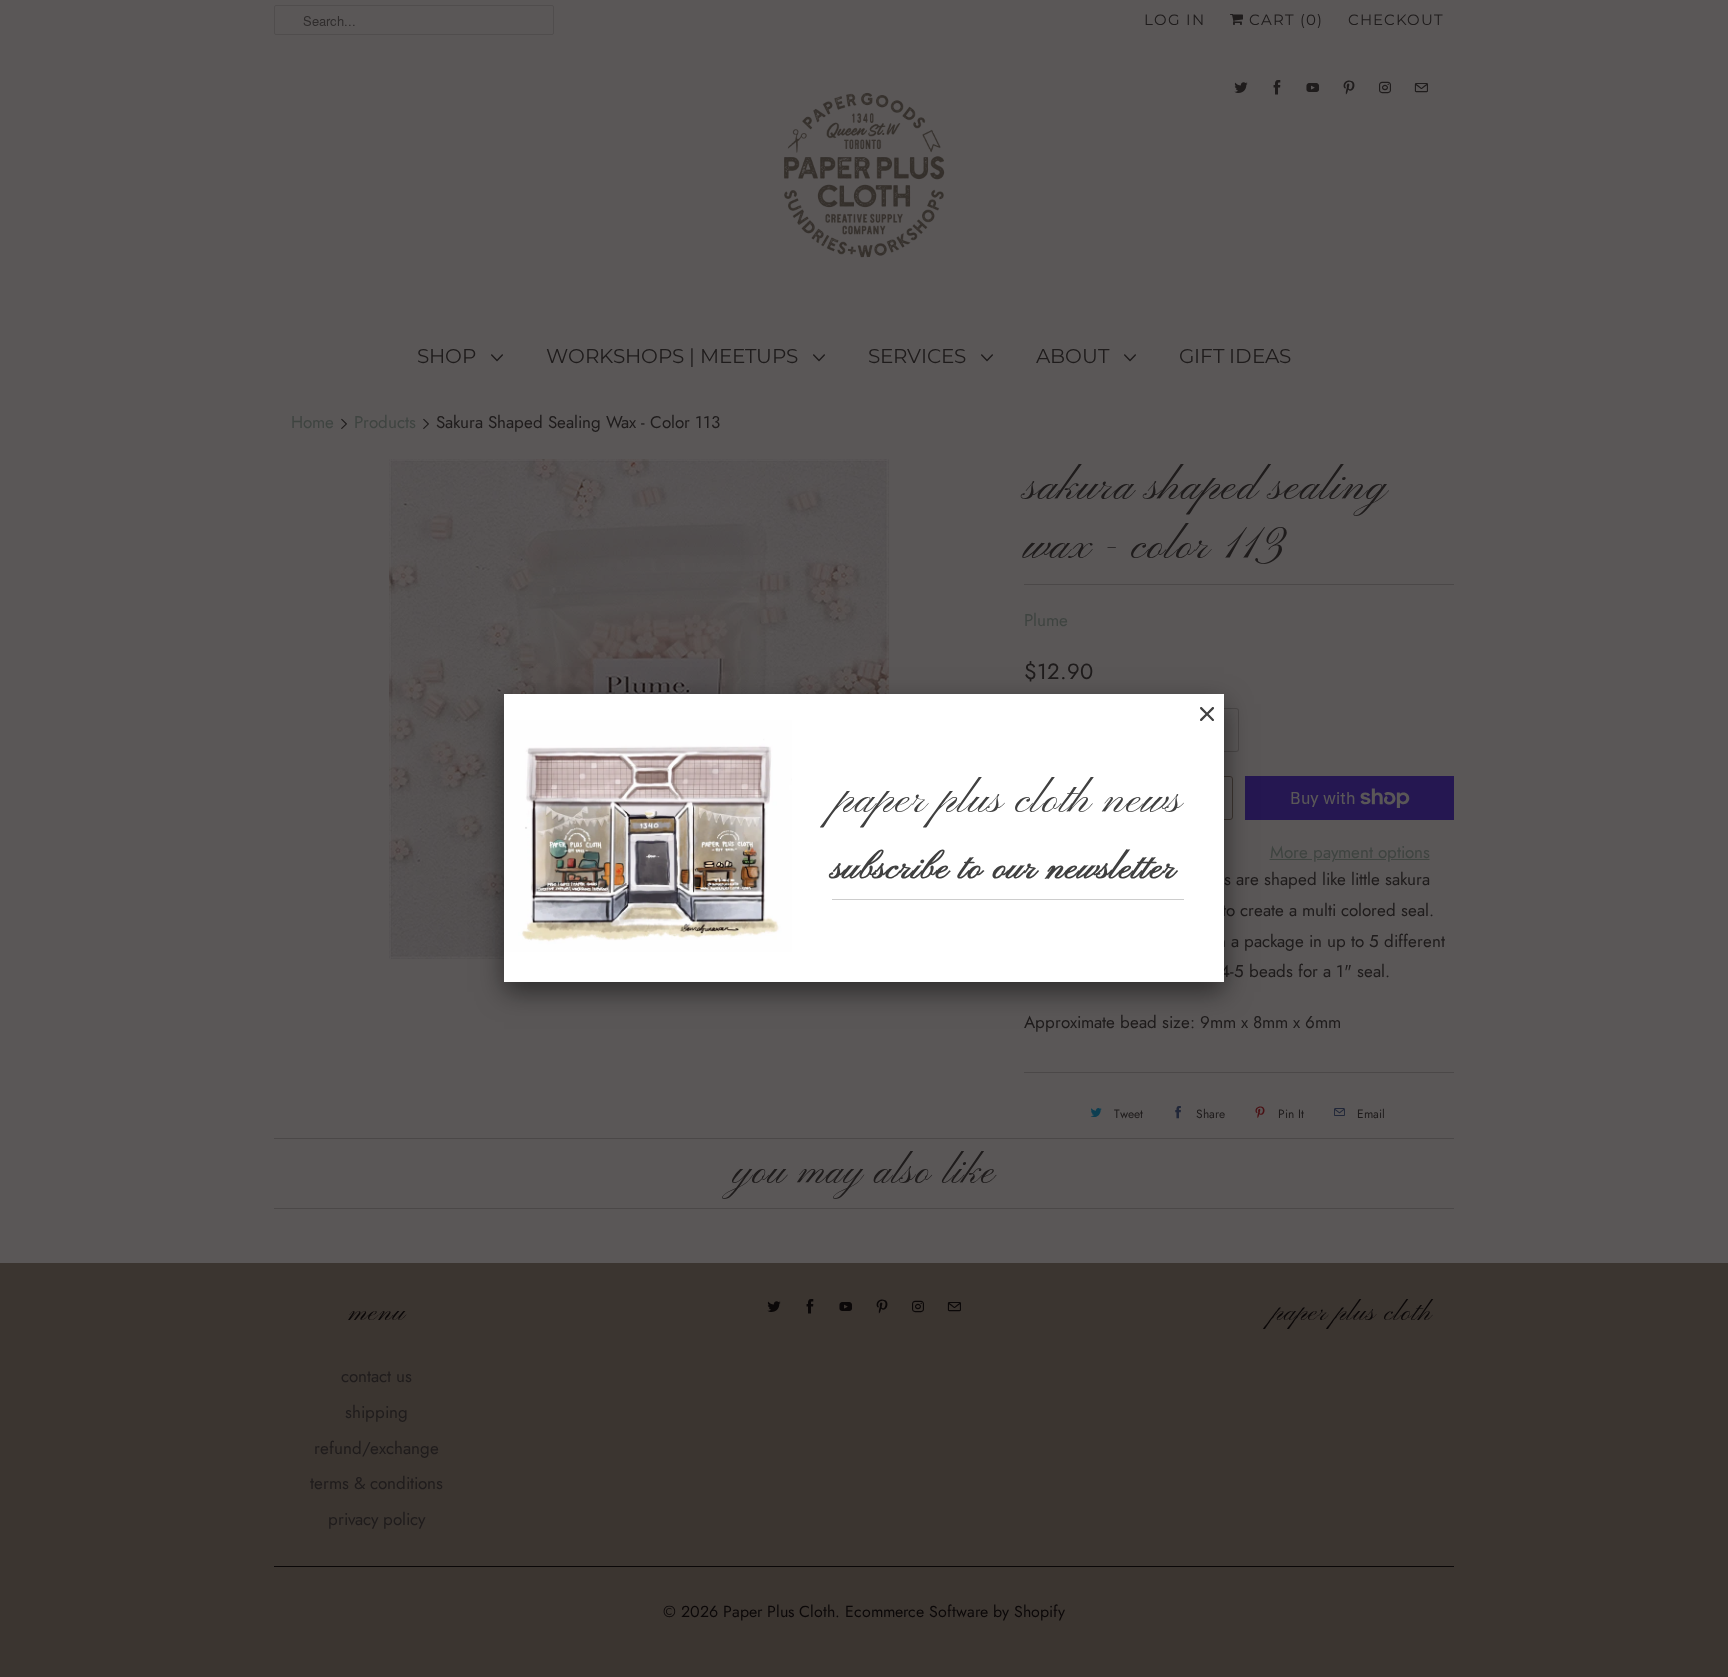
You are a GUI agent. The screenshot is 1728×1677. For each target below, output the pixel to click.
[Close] (1207, 714)
